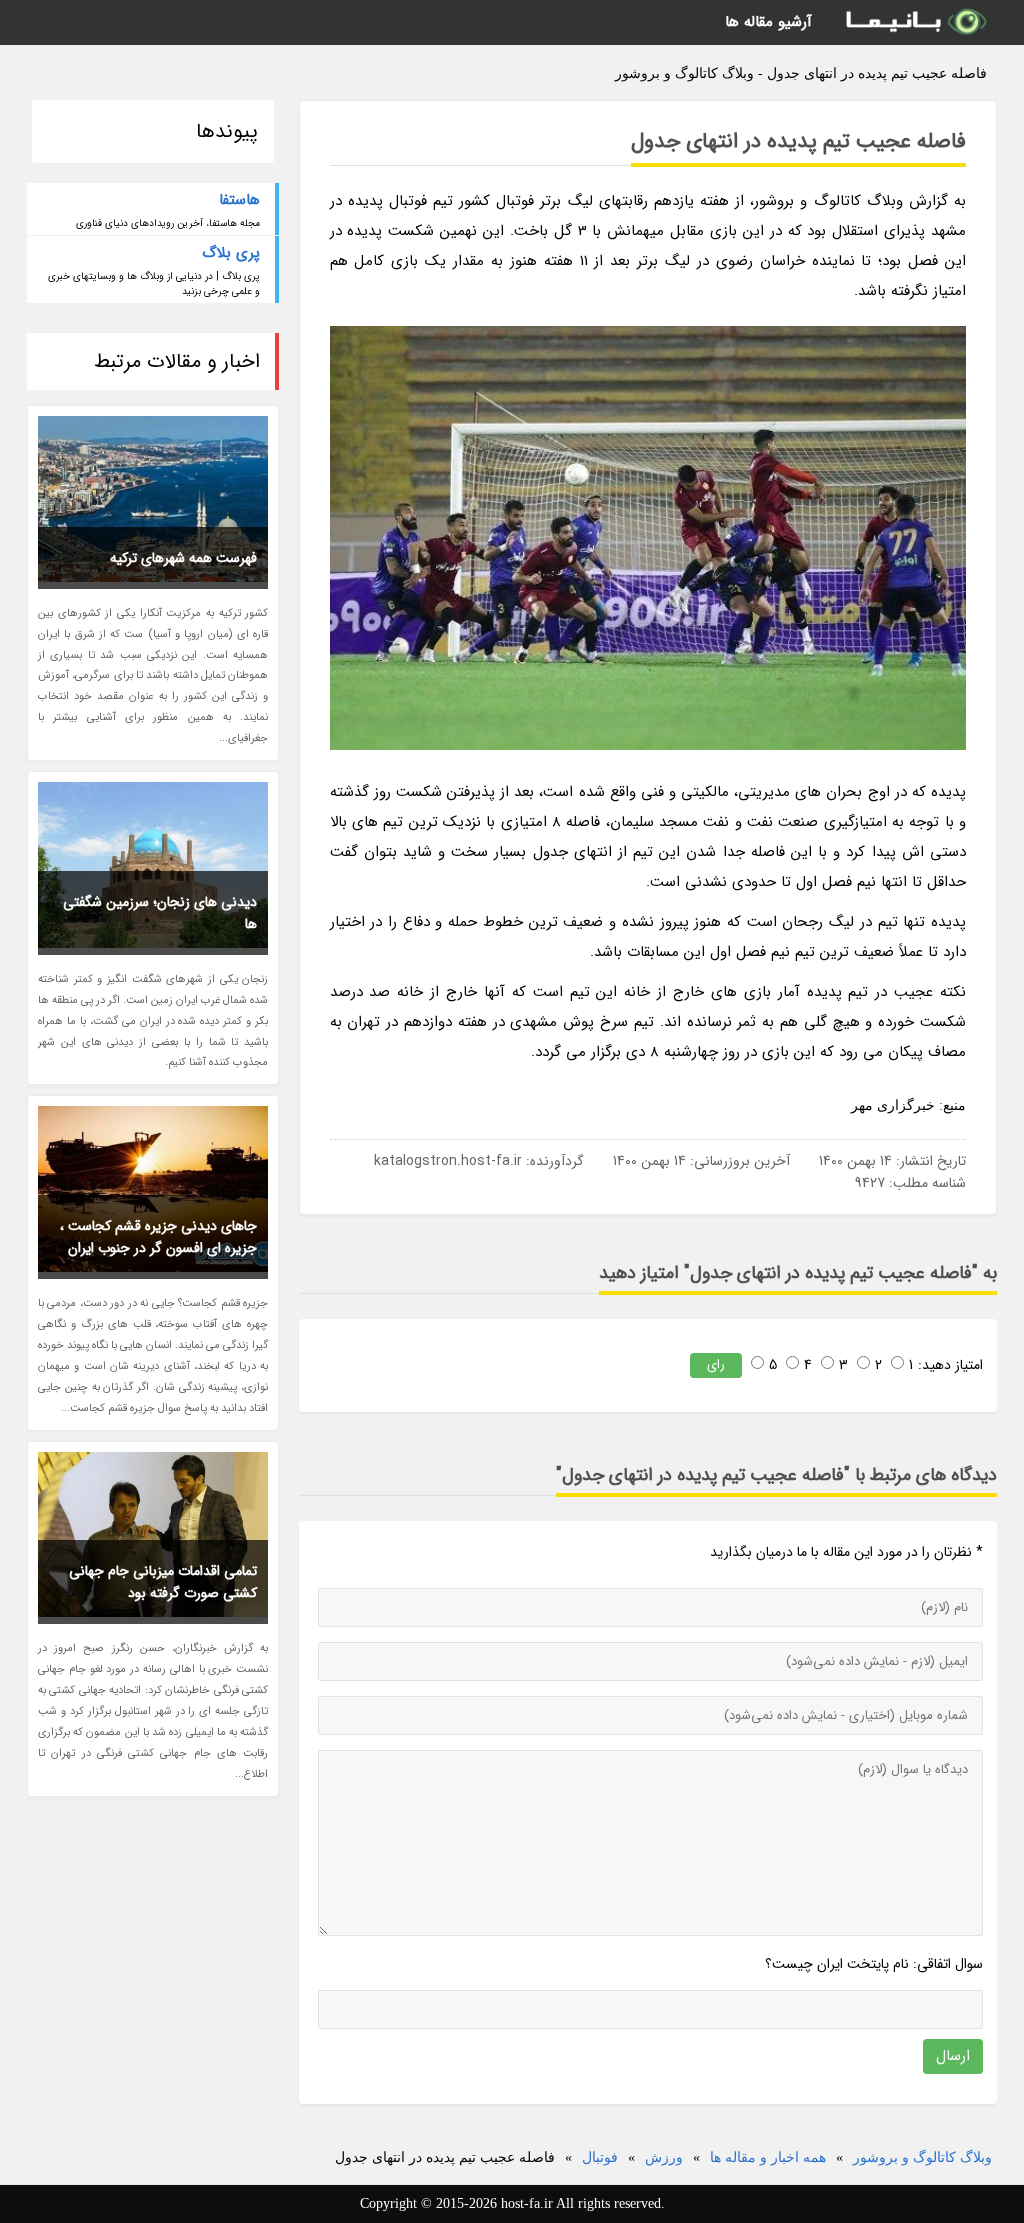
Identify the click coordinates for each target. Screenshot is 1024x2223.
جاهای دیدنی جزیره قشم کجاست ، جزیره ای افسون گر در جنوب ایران (158, 1237)
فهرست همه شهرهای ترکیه (183, 558)
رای (716, 1364)
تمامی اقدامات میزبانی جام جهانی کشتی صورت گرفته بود (163, 1582)
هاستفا (239, 200)
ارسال (953, 2056)
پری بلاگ (231, 253)
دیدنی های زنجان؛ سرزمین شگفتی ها (160, 913)
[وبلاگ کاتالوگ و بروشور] (915, 22)
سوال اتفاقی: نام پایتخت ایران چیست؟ (874, 1964)
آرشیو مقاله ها (768, 22)
